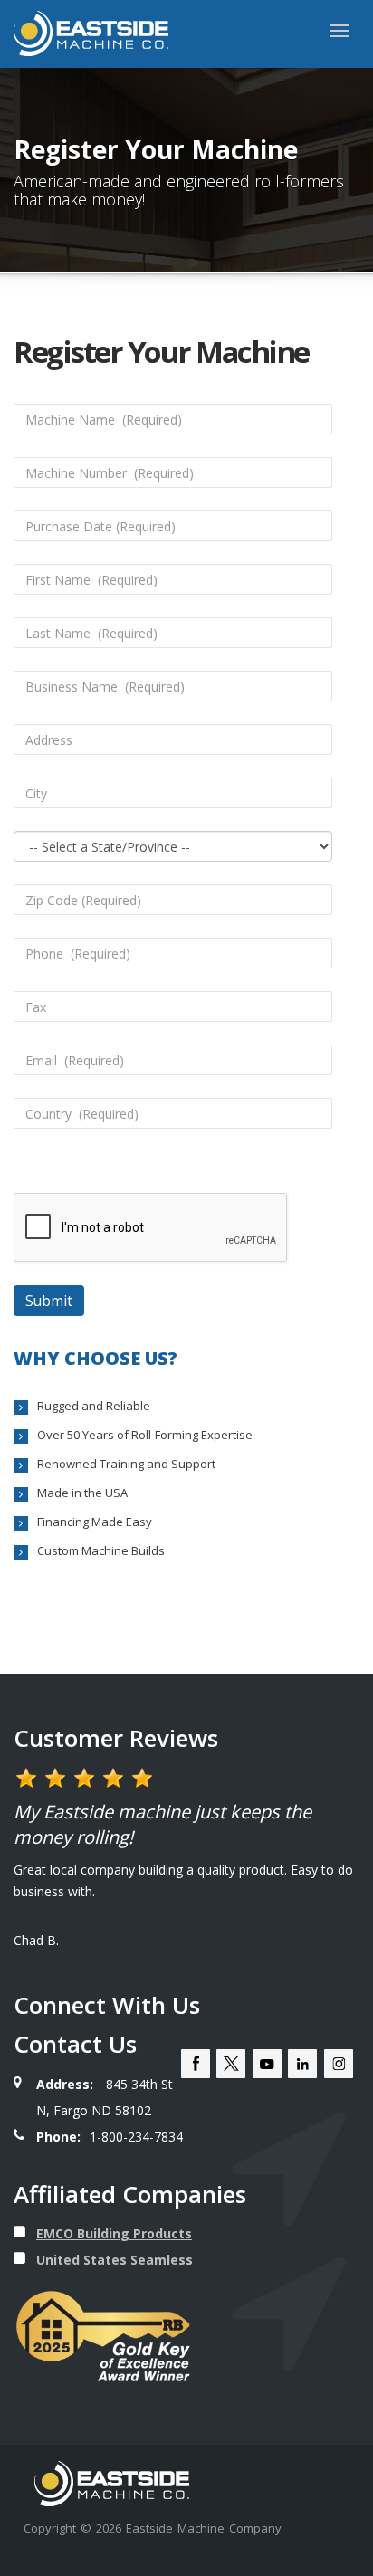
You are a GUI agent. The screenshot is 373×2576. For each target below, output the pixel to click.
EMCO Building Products (114, 2233)
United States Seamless (115, 2260)
